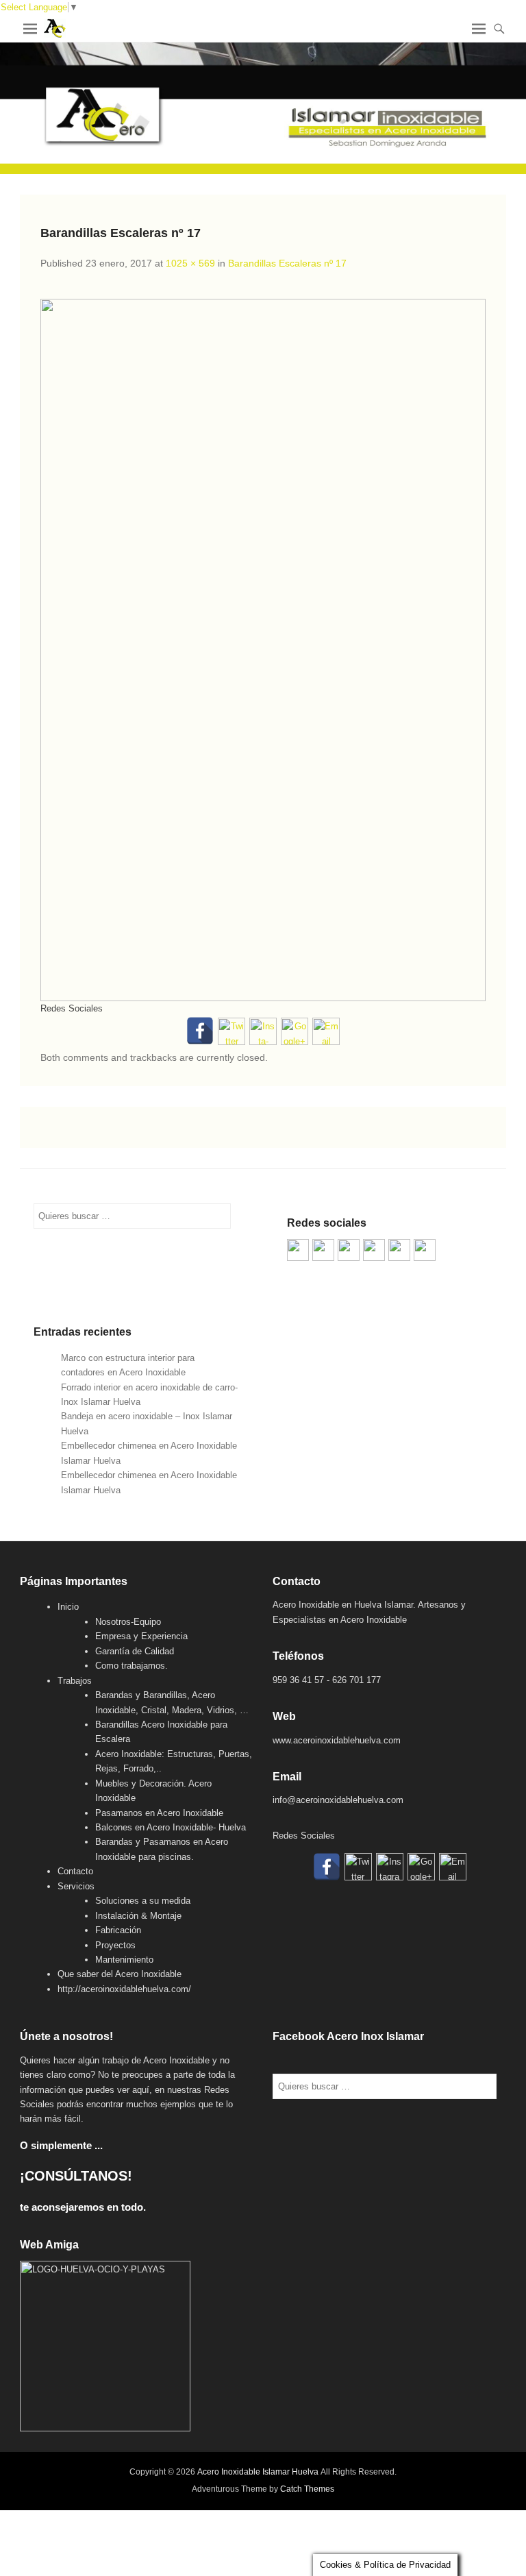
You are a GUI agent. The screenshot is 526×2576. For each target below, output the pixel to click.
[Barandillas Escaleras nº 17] (263, 650)
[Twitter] (231, 1031)
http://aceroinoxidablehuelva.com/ (124, 1989)
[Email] (326, 1031)
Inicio (68, 1607)
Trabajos (75, 1681)
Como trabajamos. (131, 1666)
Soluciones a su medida (143, 1901)
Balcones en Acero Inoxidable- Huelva (171, 1827)
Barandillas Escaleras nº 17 (287, 263)
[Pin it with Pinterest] (374, 1250)
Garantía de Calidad (135, 1651)
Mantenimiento (124, 1960)
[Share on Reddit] (349, 1250)
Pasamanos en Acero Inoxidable (159, 1813)
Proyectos (115, 1945)
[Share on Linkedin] (399, 1250)
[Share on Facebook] (298, 1250)
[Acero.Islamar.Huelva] (323, 1250)
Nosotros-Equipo (128, 1622)
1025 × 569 (190, 263)
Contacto (75, 1871)
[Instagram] (263, 1031)
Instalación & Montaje (138, 1916)
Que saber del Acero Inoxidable (120, 1974)
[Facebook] (200, 1031)
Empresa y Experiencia (141, 1636)
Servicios (76, 1886)
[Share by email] (425, 1250)
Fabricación (118, 1930)
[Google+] (295, 1031)
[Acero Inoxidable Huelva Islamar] (263, 108)
